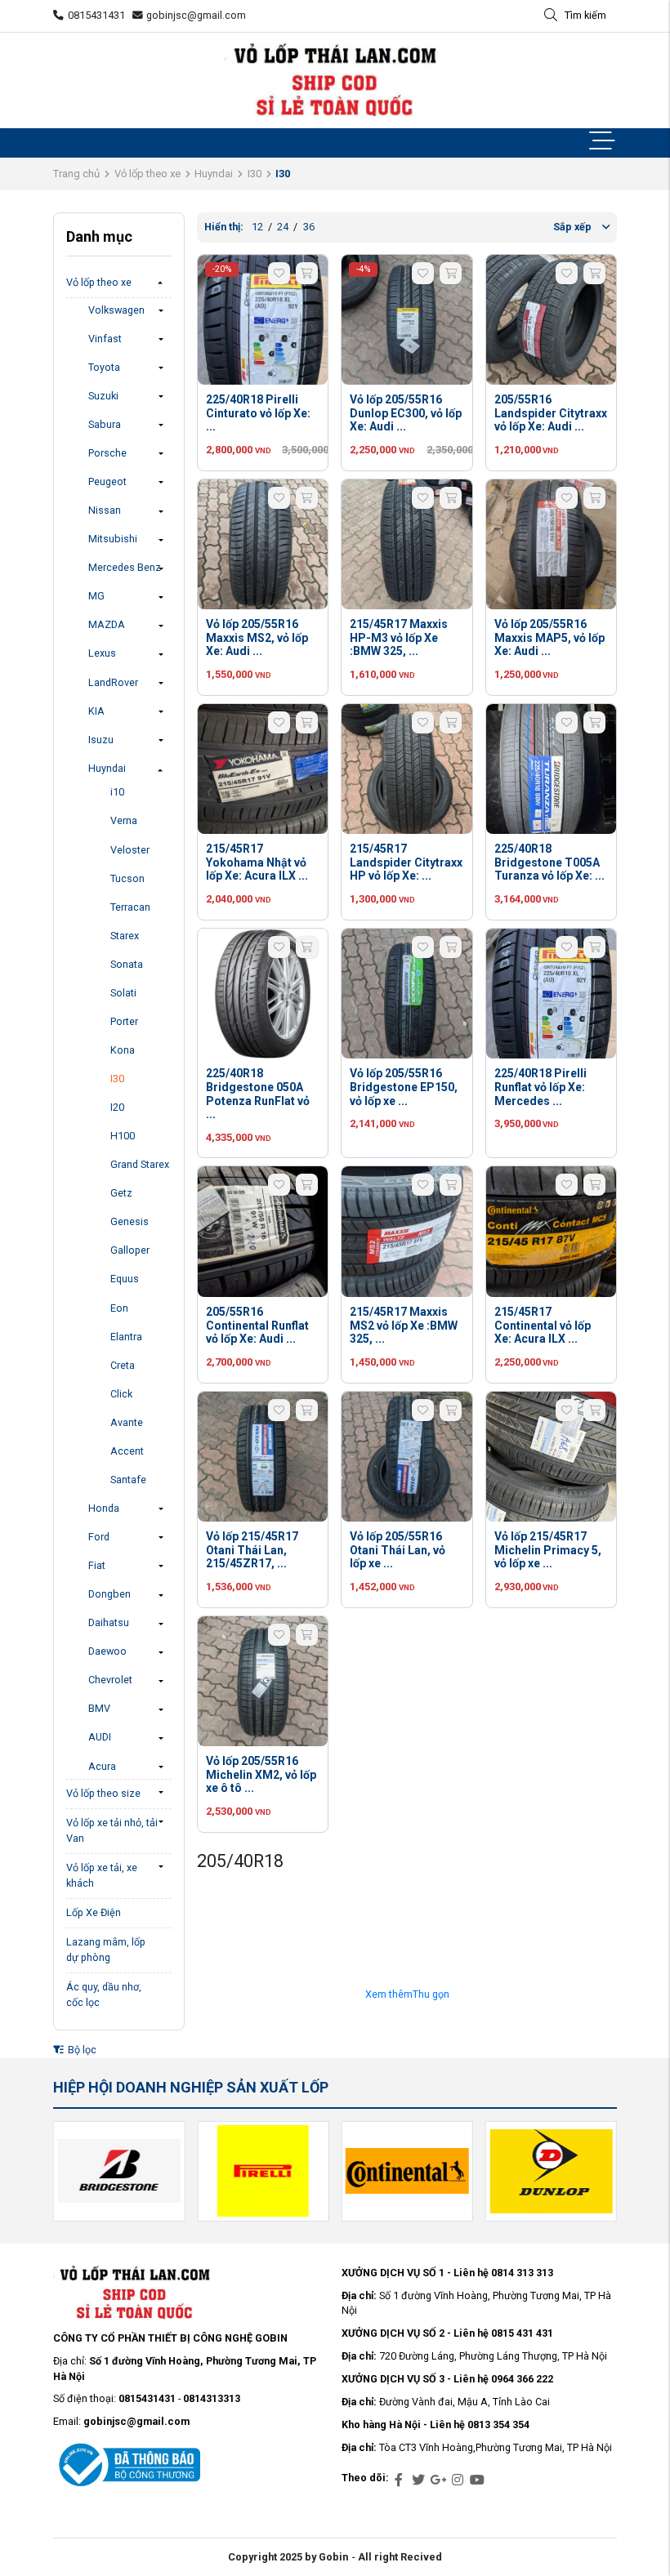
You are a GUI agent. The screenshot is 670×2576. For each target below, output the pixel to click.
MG (96, 596)
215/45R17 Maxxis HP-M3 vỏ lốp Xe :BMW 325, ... (399, 638)
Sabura (105, 424)
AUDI (100, 1737)
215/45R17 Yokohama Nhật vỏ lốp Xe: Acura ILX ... (257, 862)
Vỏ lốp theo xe (147, 174)
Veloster (130, 850)
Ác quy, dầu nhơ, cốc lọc (104, 1994)
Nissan (105, 510)
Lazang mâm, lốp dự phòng (106, 1950)
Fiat (97, 1565)
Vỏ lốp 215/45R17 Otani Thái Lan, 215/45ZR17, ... (252, 1550)
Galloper (130, 1250)
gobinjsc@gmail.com (196, 15)
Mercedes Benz (125, 567)
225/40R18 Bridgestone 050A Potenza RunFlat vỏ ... (258, 1094)
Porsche (107, 453)
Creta (123, 1365)
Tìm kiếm (585, 15)
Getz (121, 1193)
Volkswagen (116, 310)
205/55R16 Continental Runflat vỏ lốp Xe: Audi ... (257, 1326)
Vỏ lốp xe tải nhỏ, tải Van (112, 1830)
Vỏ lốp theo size (103, 1793)
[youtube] (477, 2480)
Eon (119, 1308)
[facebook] (399, 2480)
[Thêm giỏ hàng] (307, 273)
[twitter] (418, 2480)
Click (121, 1394)
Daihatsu (109, 1622)
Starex (125, 936)
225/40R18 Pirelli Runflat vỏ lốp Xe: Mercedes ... (540, 1087)
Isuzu (101, 740)
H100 (123, 1136)
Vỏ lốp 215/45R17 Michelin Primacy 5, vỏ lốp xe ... (548, 1550)
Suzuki (103, 396)
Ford (99, 1537)
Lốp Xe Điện (94, 1912)
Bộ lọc (81, 2050)
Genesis (130, 1221)
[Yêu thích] (279, 273)
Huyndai (214, 174)
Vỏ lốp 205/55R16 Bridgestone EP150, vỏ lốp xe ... (404, 1087)
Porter (124, 1021)
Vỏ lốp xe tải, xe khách (102, 1875)
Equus (125, 1279)
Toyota (104, 367)
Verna (124, 820)
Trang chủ (76, 174)
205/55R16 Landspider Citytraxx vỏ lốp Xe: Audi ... (551, 413)
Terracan (130, 907)
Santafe (128, 1480)
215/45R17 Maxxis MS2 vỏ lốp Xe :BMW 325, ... (404, 1326)
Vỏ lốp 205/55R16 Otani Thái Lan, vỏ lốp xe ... (398, 1550)
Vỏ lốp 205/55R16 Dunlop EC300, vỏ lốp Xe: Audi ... (406, 413)
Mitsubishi (113, 539)
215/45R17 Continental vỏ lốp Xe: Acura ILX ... (543, 1326)
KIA (96, 711)
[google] (438, 2480)
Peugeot (107, 481)
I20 (117, 1107)
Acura (102, 1766)
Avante (127, 1422)
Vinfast (105, 339)
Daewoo (107, 1651)
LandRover (113, 682)
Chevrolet (110, 1680)
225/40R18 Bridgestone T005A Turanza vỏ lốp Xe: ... (549, 862)
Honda (104, 1508)
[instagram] (458, 2480)
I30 (255, 174)
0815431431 (96, 15)
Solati (123, 993)
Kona (123, 1050)
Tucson (127, 878)
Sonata (127, 964)
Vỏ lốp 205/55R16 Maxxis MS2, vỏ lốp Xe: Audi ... (257, 638)
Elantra (126, 1337)
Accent (127, 1451)
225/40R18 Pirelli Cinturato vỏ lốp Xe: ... (258, 413)
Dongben (109, 1594)
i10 (117, 792)
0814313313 (212, 2398)
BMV (99, 1708)
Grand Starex (140, 1164)
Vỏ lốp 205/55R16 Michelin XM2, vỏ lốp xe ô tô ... (261, 1775)
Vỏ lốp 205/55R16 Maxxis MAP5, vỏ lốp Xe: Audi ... (549, 638)
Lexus (102, 653)
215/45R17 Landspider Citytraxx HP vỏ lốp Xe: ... (406, 862)
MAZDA (107, 624)
